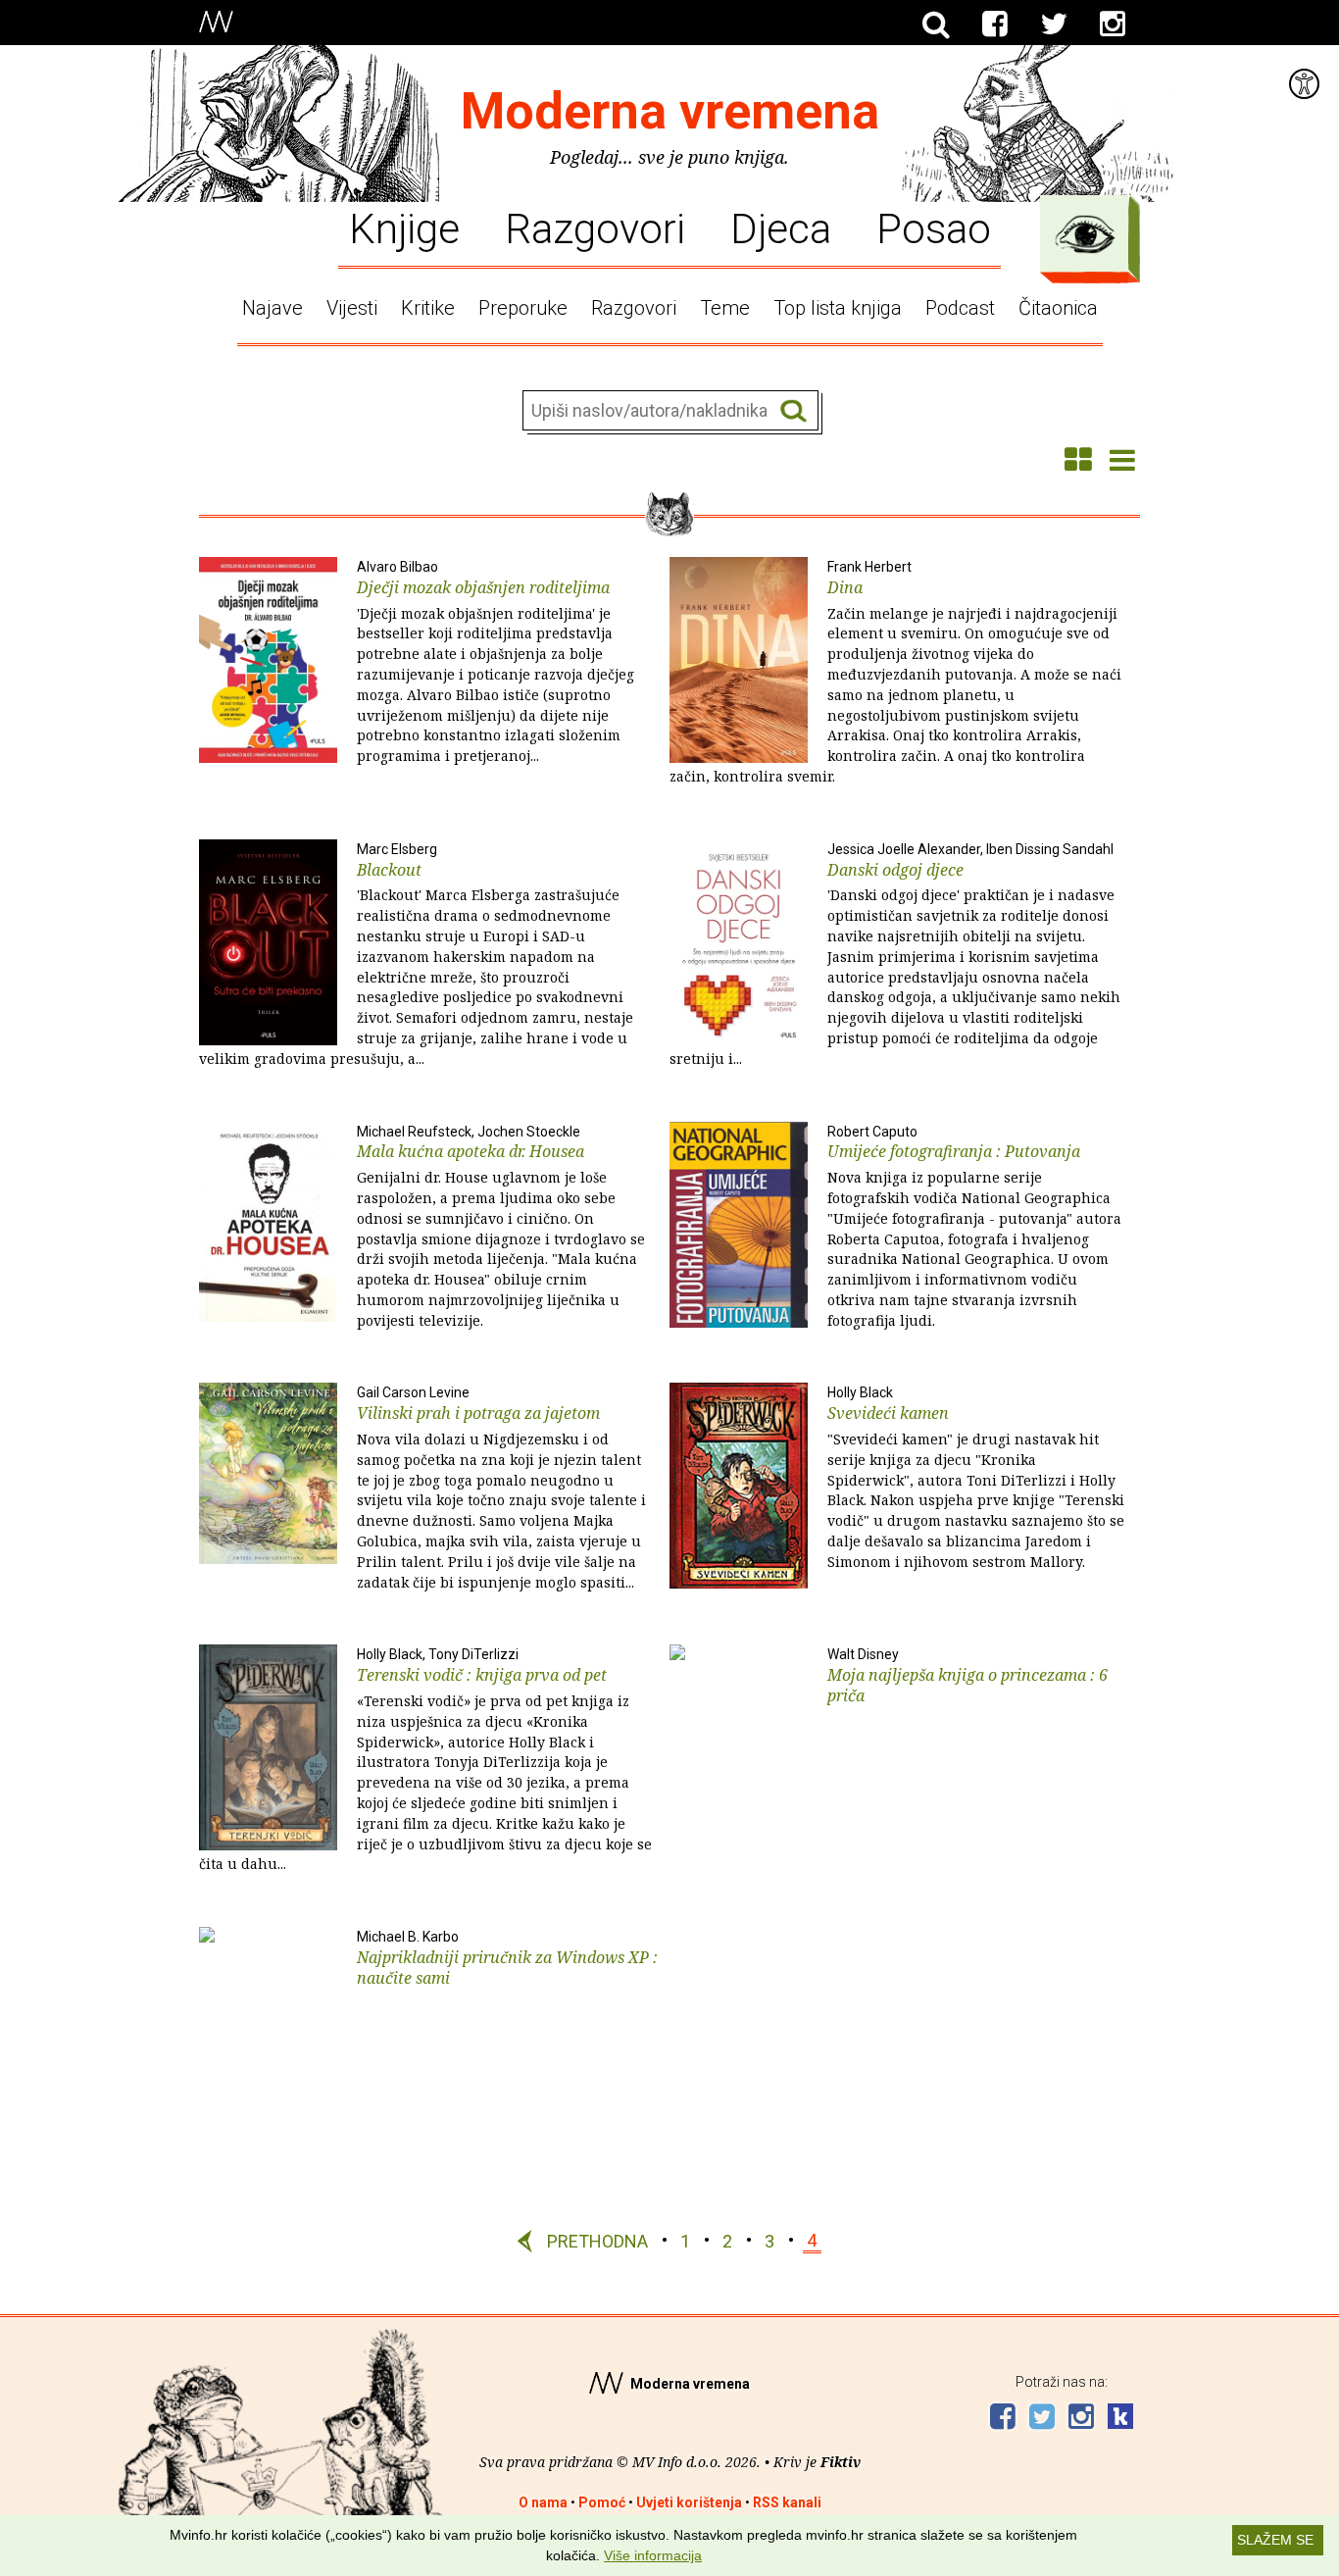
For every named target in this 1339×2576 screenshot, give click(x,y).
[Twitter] (1054, 25)
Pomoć (602, 2502)
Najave (273, 308)
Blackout (416, 955)
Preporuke (523, 308)
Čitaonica (1058, 308)
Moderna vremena (670, 111)
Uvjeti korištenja (689, 2502)
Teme (725, 308)
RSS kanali (787, 2502)
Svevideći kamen (976, 1477)
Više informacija (653, 2555)
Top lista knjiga (838, 308)
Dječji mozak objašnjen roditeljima (496, 662)
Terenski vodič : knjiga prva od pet (425, 1760)
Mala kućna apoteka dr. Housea (501, 1227)
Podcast (960, 308)
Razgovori (595, 227)
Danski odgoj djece (895, 955)
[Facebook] (995, 25)
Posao (934, 227)
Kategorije (1085, 234)
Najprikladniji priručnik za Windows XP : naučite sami (507, 1958)
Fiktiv (841, 2462)
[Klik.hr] (1120, 2419)
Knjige (404, 227)
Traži (793, 411)
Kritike (428, 308)
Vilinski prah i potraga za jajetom (501, 1488)
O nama (543, 2502)
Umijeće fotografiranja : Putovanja (974, 1227)
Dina (895, 672)
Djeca (781, 227)
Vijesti (352, 308)
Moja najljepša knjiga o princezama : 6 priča (967, 1676)
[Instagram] (1113, 25)
